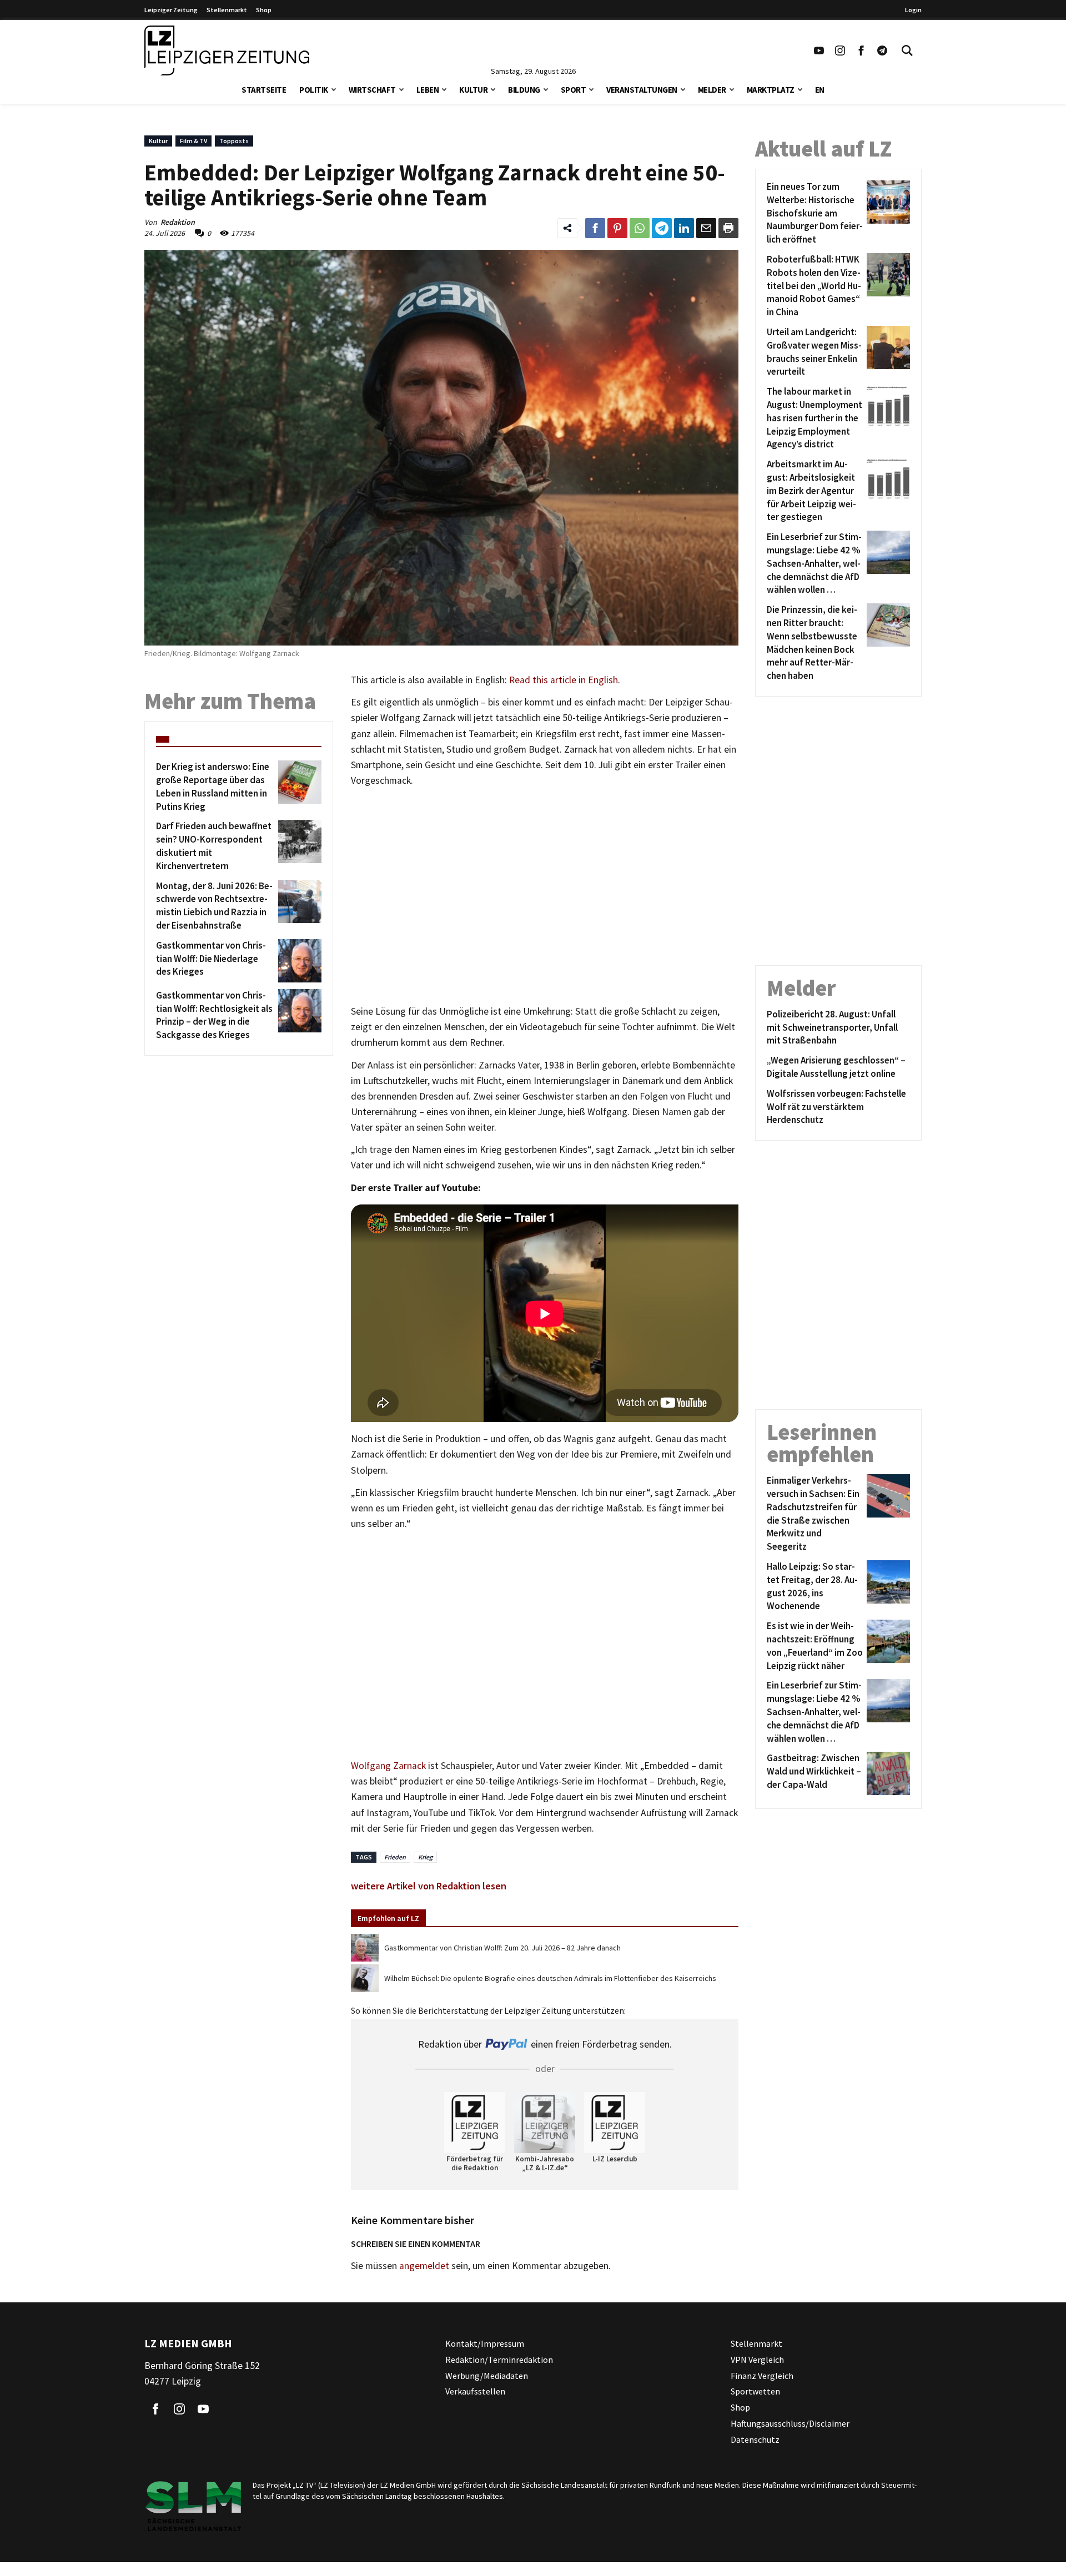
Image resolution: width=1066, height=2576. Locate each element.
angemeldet (424, 2266)
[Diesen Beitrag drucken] (728, 228)
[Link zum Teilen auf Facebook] (595, 228)
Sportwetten (755, 2391)
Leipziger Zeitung (171, 10)
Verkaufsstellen (475, 2391)
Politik (314, 90)
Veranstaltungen (642, 90)
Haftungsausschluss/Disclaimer (790, 2423)
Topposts (234, 141)
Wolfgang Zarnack (388, 1766)
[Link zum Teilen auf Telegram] (662, 228)
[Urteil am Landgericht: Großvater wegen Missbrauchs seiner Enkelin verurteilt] (886, 352)
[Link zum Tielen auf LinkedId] (684, 228)
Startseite (264, 90)
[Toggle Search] (907, 51)
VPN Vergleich (757, 2360)
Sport (574, 90)
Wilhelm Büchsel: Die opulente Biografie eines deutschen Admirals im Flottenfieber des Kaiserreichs (550, 1978)
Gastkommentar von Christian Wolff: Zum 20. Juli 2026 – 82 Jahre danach (502, 1948)
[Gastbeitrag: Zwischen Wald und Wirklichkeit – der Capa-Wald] (886, 1773)
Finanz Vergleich (762, 2375)
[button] (334, 89)
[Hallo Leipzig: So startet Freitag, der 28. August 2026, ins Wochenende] (886, 1587)
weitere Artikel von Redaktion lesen (429, 1886)
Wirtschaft (372, 90)
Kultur (473, 90)
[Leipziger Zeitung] (227, 51)
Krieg (425, 1857)
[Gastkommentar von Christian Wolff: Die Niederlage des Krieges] (298, 961)
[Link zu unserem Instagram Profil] (840, 51)
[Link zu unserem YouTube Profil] (819, 51)
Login (913, 10)
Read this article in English (564, 680)
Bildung (524, 90)
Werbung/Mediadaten (487, 2375)
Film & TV (193, 141)
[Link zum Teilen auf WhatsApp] (640, 228)
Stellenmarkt (227, 10)
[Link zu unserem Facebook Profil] (861, 51)
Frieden (395, 1857)
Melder (712, 90)
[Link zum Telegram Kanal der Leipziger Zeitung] (882, 51)
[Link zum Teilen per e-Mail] (706, 228)
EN (820, 90)
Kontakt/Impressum (485, 2343)
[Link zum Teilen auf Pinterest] (617, 228)
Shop (264, 10)
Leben (428, 90)
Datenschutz (755, 2439)
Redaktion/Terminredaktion (499, 2360)
